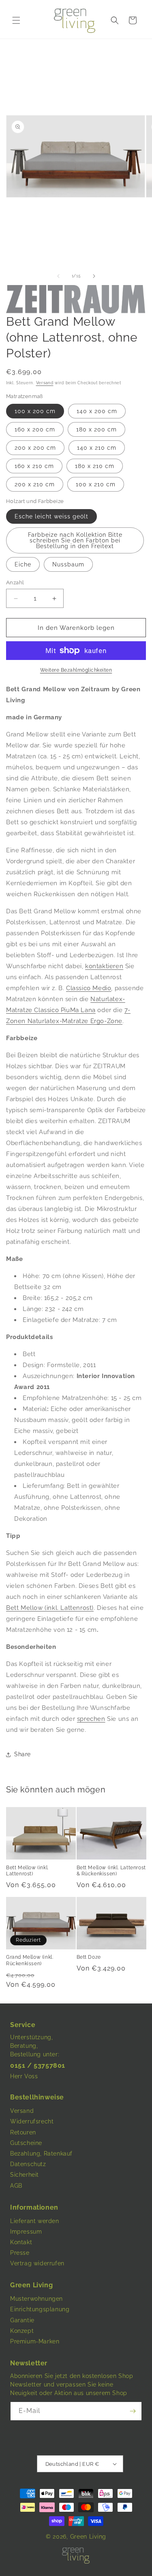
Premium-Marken (35, 2341)
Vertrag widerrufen (37, 2263)
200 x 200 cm (35, 448)
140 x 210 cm (97, 448)
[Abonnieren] (133, 2411)
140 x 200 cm (97, 411)
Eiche (23, 564)
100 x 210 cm (96, 484)
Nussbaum (68, 564)
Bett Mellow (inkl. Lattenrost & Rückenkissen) (111, 1871)
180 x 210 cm (95, 466)
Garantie (22, 2320)
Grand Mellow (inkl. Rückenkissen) (30, 1960)
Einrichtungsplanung (40, 2309)
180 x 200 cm (96, 429)
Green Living (88, 2537)
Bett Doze (89, 1957)
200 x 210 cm (35, 484)
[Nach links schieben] (58, 276)
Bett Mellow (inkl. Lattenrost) (50, 1608)
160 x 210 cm (34, 466)
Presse (20, 2253)
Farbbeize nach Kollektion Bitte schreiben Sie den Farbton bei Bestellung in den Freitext (75, 540)
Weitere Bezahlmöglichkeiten (76, 670)
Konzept (22, 2331)
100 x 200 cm (35, 411)
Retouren (23, 2132)
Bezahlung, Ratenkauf (41, 2154)
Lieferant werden (35, 2221)
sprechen (91, 1719)
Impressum (26, 2232)
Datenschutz (28, 2164)
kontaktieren (104, 966)
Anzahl (15, 582)
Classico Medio (89, 988)
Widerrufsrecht (32, 2121)
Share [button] (22, 1754)
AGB (16, 2186)
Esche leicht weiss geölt (51, 516)
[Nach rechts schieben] (94, 276)
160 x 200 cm (35, 429)
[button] (16, 20)
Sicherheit (25, 2175)
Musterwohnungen (36, 2299)
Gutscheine (26, 2143)
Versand (45, 383)
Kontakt (21, 2242)
